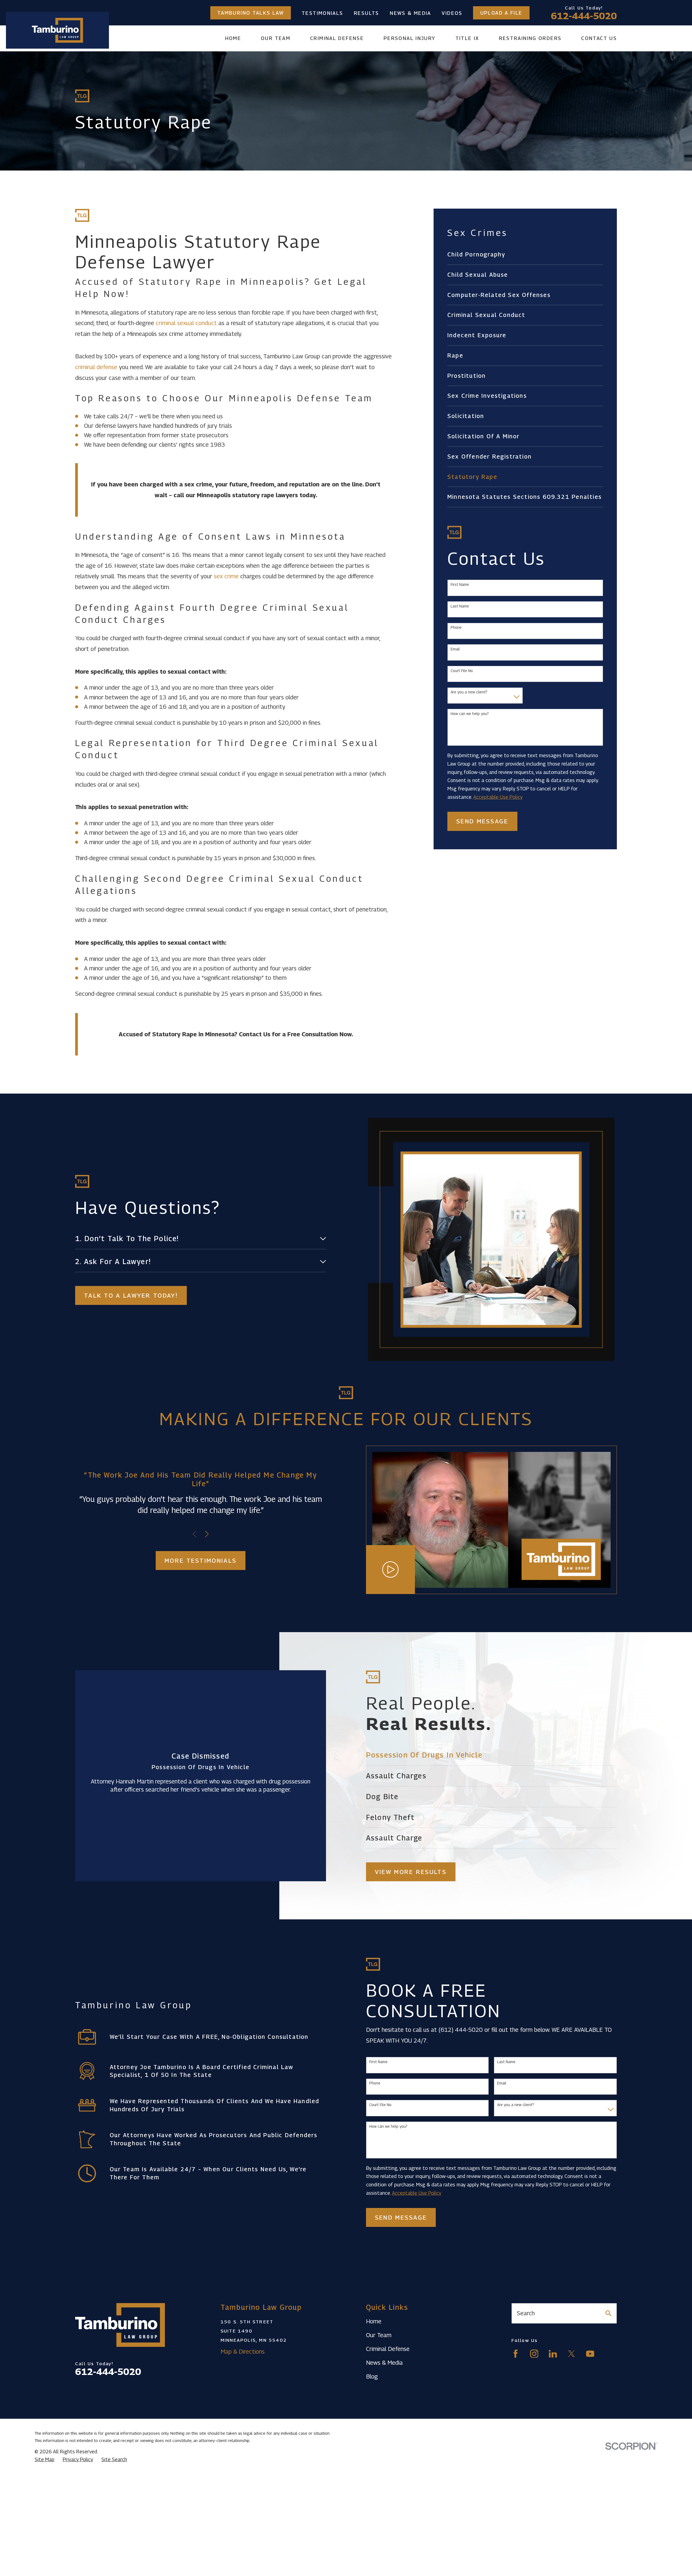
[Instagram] (534, 2354)
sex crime (226, 576)
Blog (372, 2376)
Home (374, 2321)
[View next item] (207, 1534)
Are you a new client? (469, 692)
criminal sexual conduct (186, 323)
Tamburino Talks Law (251, 13)
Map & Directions (243, 2351)
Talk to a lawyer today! (131, 1295)
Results (367, 13)
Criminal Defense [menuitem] (337, 38)
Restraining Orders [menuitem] (530, 38)
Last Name (460, 606)
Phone (456, 627)
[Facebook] (516, 2354)
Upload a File (501, 13)
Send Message (482, 821)
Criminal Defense (388, 2349)
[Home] (57, 30)
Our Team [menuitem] (276, 38)
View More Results (411, 1872)
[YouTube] (590, 2354)
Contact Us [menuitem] (599, 38)
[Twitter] (572, 2354)
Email (455, 649)
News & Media (410, 13)
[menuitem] (525, 255)
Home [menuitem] (233, 38)
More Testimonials (201, 1561)
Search (526, 2313)
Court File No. (462, 671)
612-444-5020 (584, 16)
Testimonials (322, 13)
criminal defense (96, 367)
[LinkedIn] (553, 2354)
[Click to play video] (391, 1570)
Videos (452, 13)
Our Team (379, 2335)
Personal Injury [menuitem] (410, 38)
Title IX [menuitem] (467, 38)
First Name (460, 584)
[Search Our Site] (608, 2313)
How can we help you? (470, 714)
